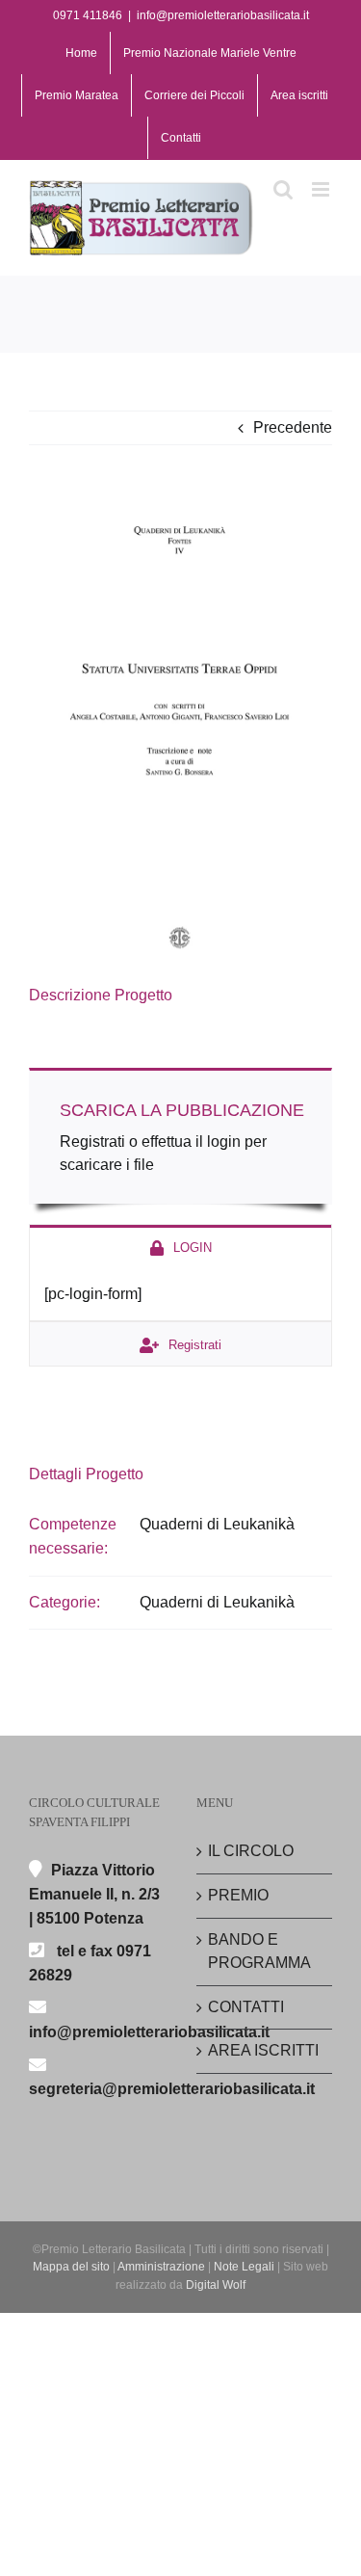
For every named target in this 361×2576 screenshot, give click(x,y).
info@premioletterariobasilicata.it (223, 15)
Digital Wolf (216, 2285)
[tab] (180, 1247)
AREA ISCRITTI (263, 2050)
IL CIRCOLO (251, 1851)
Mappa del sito (71, 2267)
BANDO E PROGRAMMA (259, 1952)
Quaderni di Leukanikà (217, 1524)
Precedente (293, 427)
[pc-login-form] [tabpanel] (93, 1294)
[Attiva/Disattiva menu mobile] (322, 189)
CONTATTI (246, 2007)
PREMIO (238, 1895)
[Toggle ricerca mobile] (283, 189)
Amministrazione (161, 2267)
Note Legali (244, 2267)
